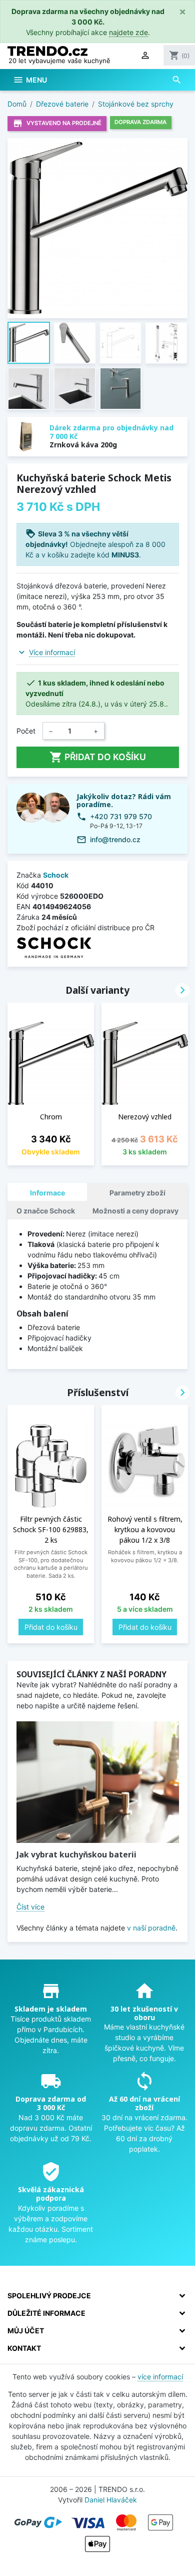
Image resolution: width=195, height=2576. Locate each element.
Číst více (30, 1907)
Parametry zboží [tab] (137, 1193)
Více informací (52, 652)
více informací (160, 2377)
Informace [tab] (47, 1193)
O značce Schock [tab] (46, 1211)
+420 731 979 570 (121, 816)
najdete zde (128, 32)
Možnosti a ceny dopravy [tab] (135, 1211)
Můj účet (26, 2331)
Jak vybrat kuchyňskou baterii (76, 1854)
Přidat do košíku (98, 757)
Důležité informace (46, 2313)
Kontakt (24, 2348)
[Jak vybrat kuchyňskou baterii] (98, 1782)
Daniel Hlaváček (111, 2500)
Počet (26, 731)
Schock (56, 875)
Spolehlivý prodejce (49, 2296)
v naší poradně (151, 1928)
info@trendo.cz (115, 839)
